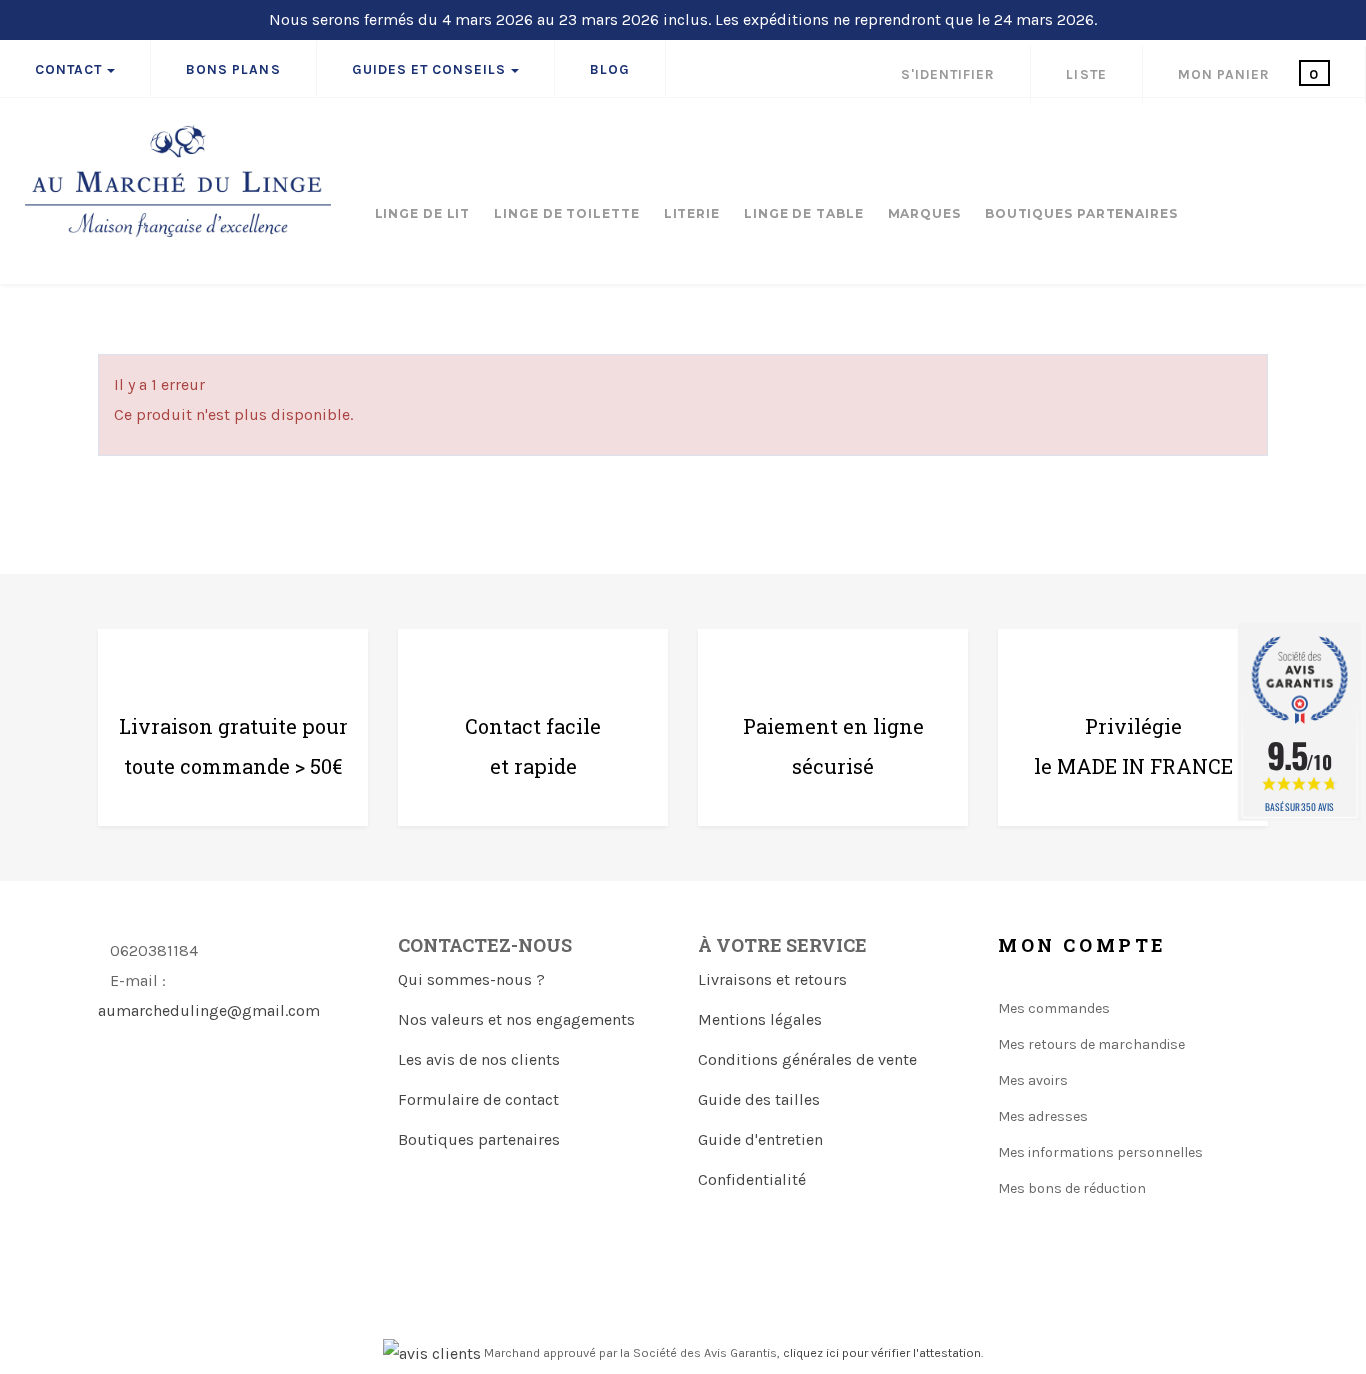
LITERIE (692, 213)
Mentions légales (760, 1019)
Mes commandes (1054, 1008)
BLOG (610, 69)
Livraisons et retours (772, 979)
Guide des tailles (759, 1099)
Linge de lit (423, 213)
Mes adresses (1043, 1116)
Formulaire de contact (478, 1099)
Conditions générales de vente (807, 1059)
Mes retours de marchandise (1091, 1044)
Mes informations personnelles (1100, 1152)
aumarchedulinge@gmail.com (209, 1010)
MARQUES (924, 213)
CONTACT (68, 69)
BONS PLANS (233, 69)
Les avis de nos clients (479, 1059)
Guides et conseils (429, 69)
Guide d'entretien (760, 1139)
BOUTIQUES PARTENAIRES (1081, 213)
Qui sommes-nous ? (471, 979)
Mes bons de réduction (1072, 1188)
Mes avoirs (1033, 1080)
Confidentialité (752, 1179)
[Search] (1335, 134)
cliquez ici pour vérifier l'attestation (882, 1353)
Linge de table (804, 213)
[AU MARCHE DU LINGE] (178, 181)
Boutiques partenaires (479, 1139)
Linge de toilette (566, 213)
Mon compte (1082, 945)
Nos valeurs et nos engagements (516, 1019)
